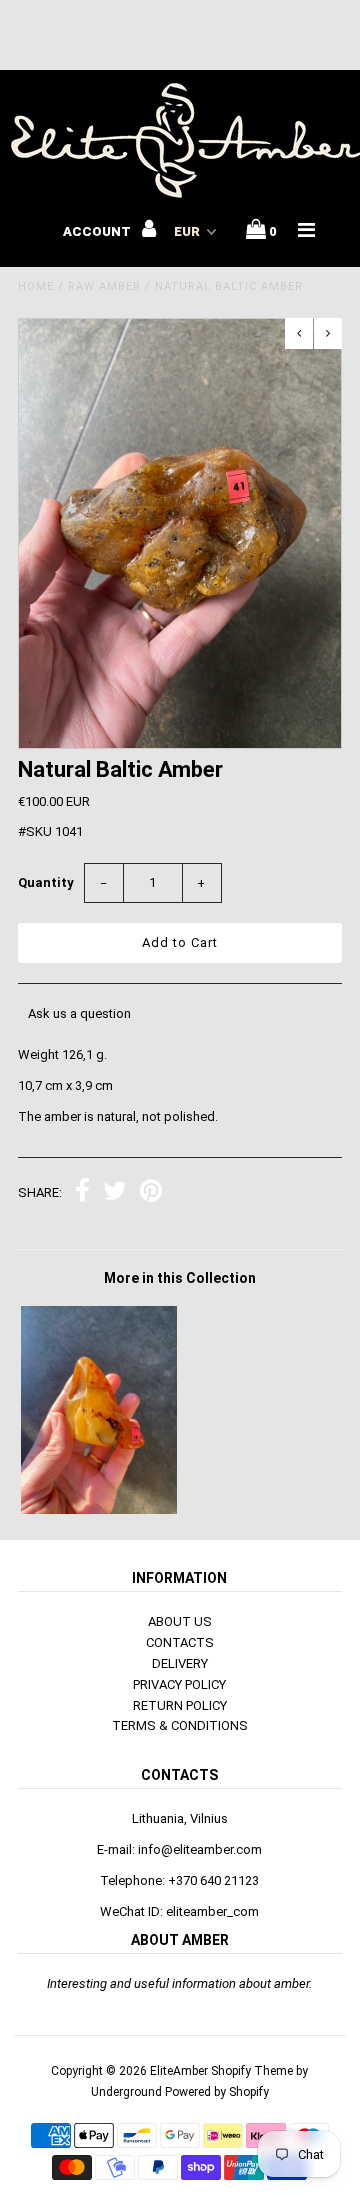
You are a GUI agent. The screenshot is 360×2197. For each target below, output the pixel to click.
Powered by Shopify (217, 2092)
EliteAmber (179, 2071)
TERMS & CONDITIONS (180, 1725)
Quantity (46, 882)
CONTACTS (180, 1642)
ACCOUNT (98, 231)
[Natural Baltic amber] (98, 1509)
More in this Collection (180, 1278)
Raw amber (104, 286)
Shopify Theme (252, 2071)
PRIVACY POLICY (179, 1684)
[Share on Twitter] (115, 1193)
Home (36, 286)
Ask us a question (79, 1013)
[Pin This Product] (151, 1193)
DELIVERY (180, 1663)
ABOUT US (180, 1621)
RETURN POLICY (180, 1705)
